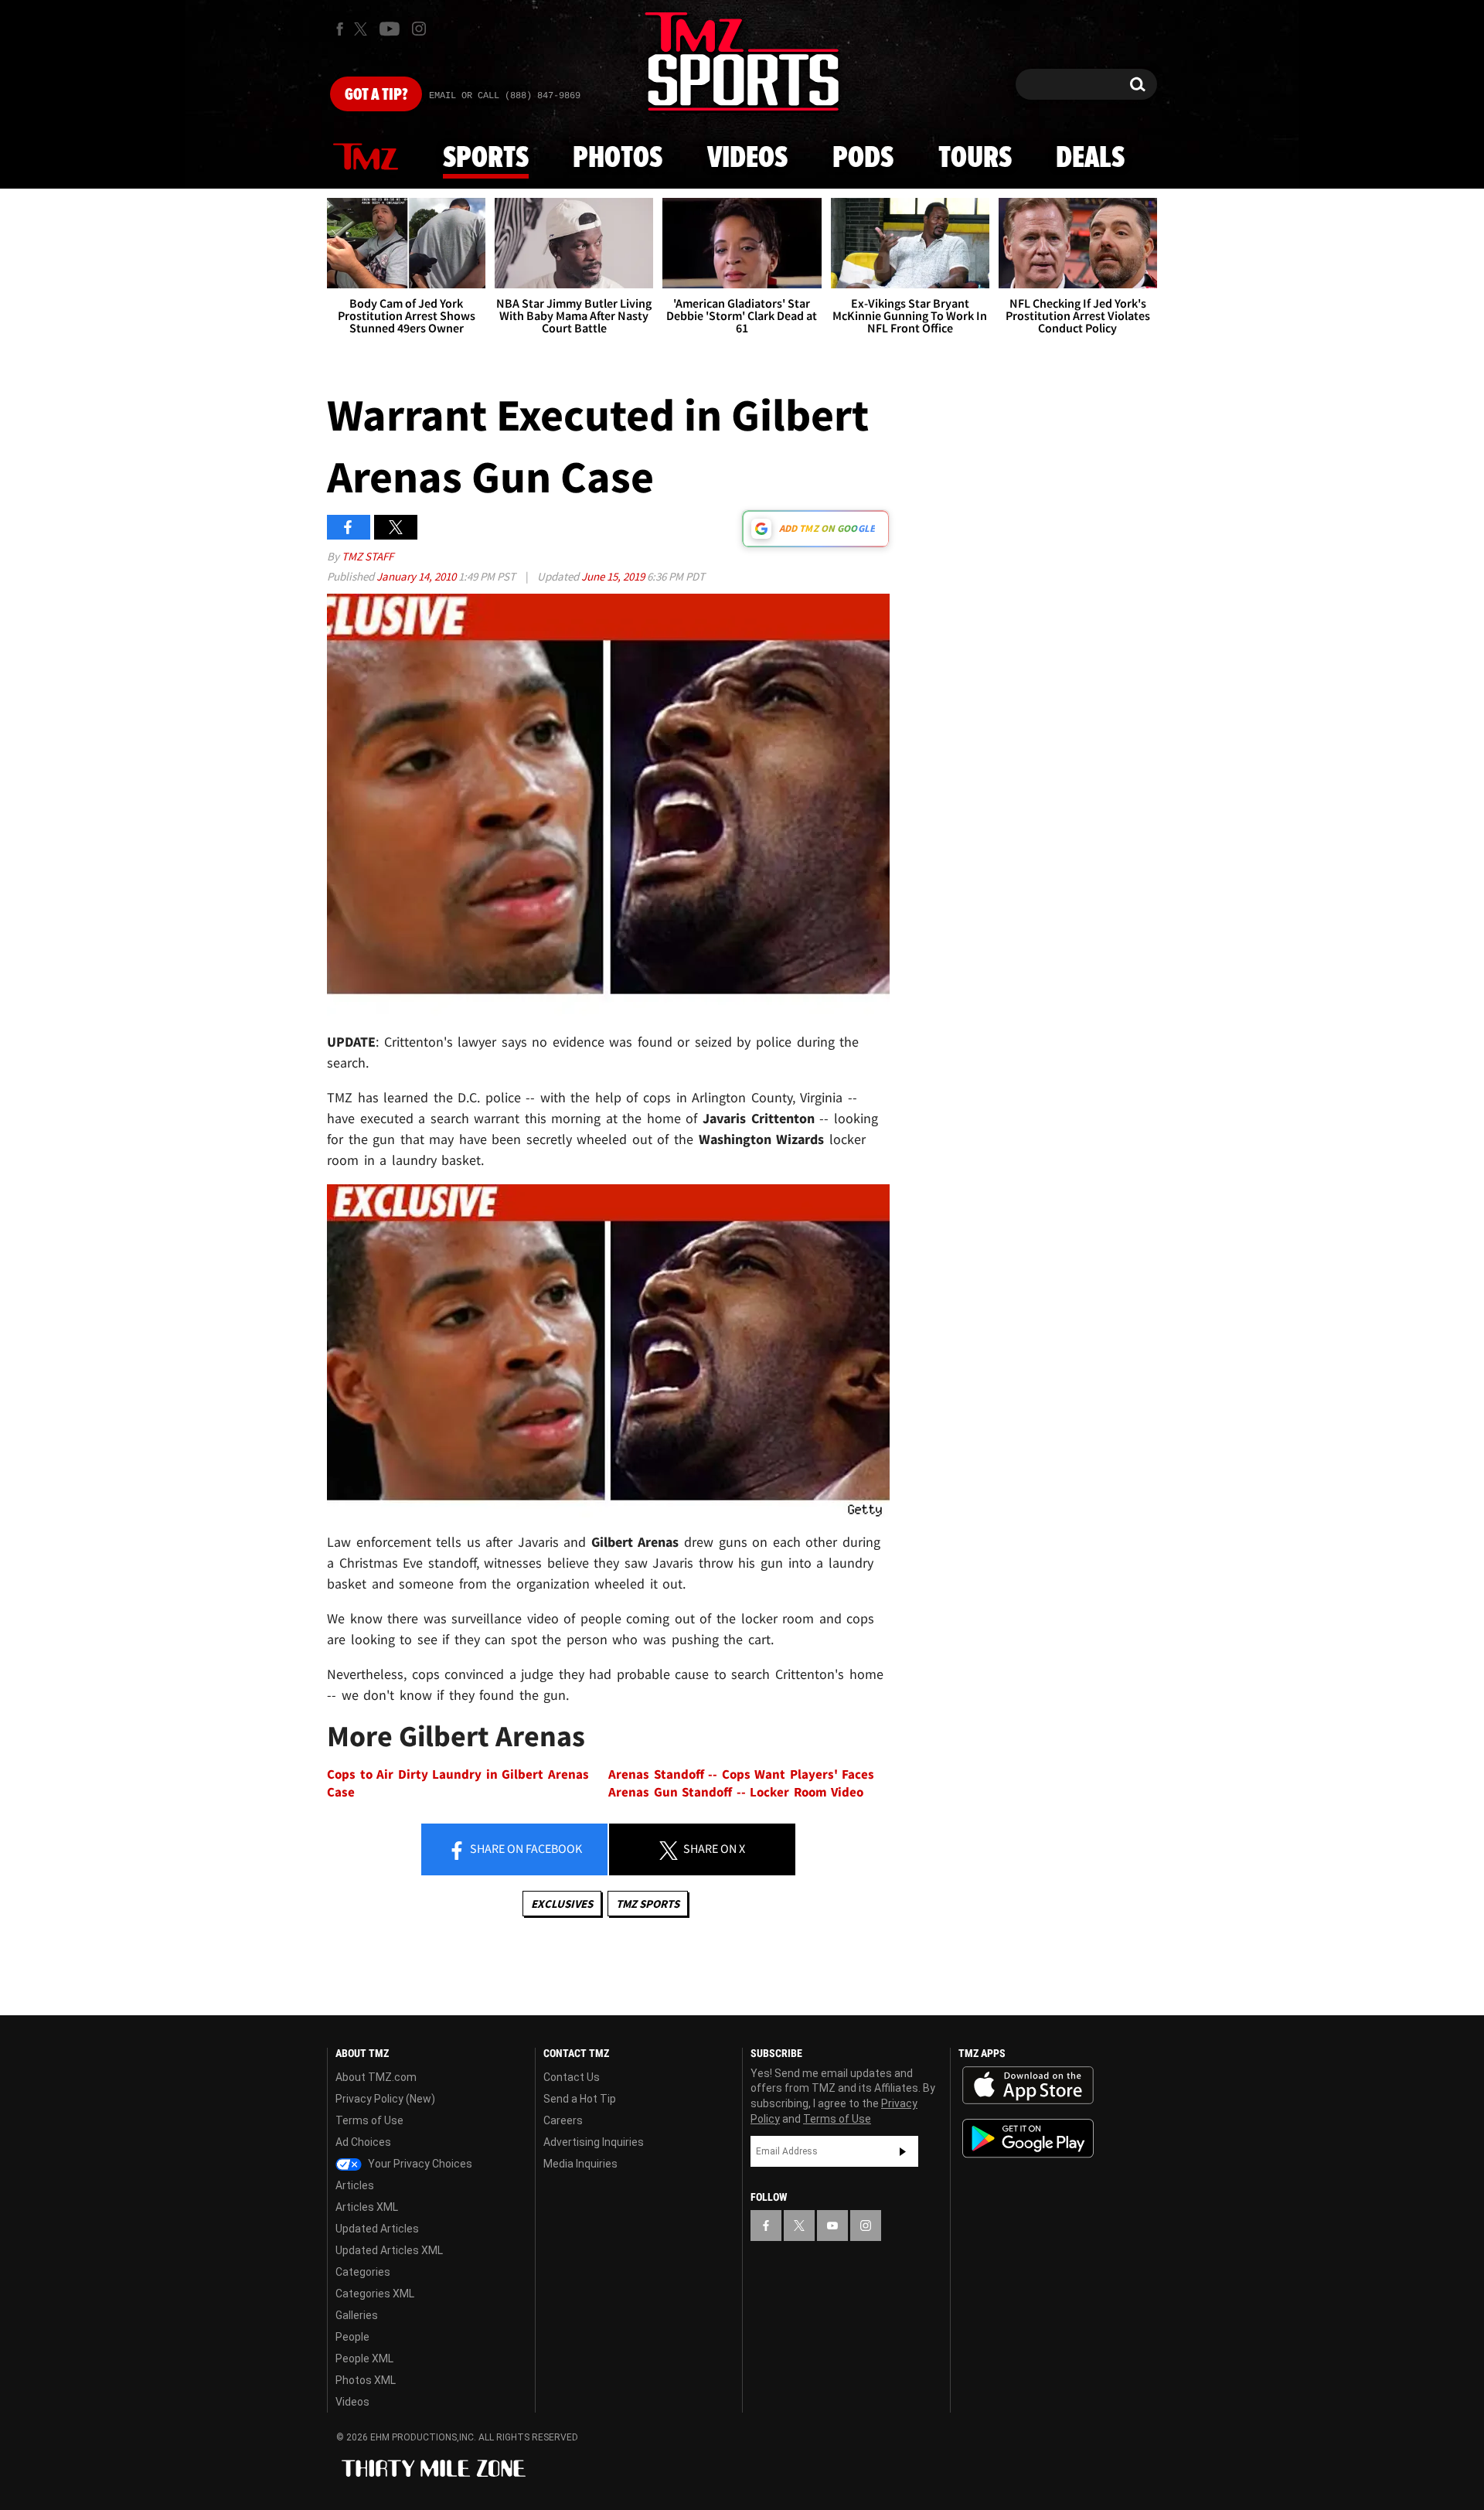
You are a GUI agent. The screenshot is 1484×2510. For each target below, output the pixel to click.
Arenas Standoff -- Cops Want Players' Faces (741, 1774)
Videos (747, 158)
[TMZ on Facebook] (340, 29)
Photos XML (366, 2380)
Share (525, 1848)
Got (376, 95)
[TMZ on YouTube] (832, 2226)
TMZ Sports (648, 1904)
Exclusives (562, 1904)
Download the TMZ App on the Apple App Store (1028, 2086)
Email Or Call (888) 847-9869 (505, 96)
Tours (975, 158)
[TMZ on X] (363, 29)
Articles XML (367, 2207)
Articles (355, 2185)
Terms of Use (369, 2120)
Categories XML (375, 2294)
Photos (618, 158)
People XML (364, 2358)
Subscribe (903, 2151)
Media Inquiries (580, 2164)
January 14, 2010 (417, 576)
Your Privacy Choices (419, 2164)
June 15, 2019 (614, 576)
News (366, 158)
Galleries (357, 2315)
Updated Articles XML (389, 2250)
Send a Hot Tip (580, 2099)
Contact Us (572, 2077)
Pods (863, 158)
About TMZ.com (376, 2077)
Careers (563, 2120)
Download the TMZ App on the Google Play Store (1028, 2139)
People (352, 2337)
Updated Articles (377, 2229)
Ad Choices (363, 2142)
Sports (486, 158)
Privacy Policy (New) (385, 2099)
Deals (1090, 158)
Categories (363, 2272)
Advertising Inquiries (594, 2142)
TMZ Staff (368, 556)
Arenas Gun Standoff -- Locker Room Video (736, 1792)
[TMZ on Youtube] (390, 29)
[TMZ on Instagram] (419, 29)
